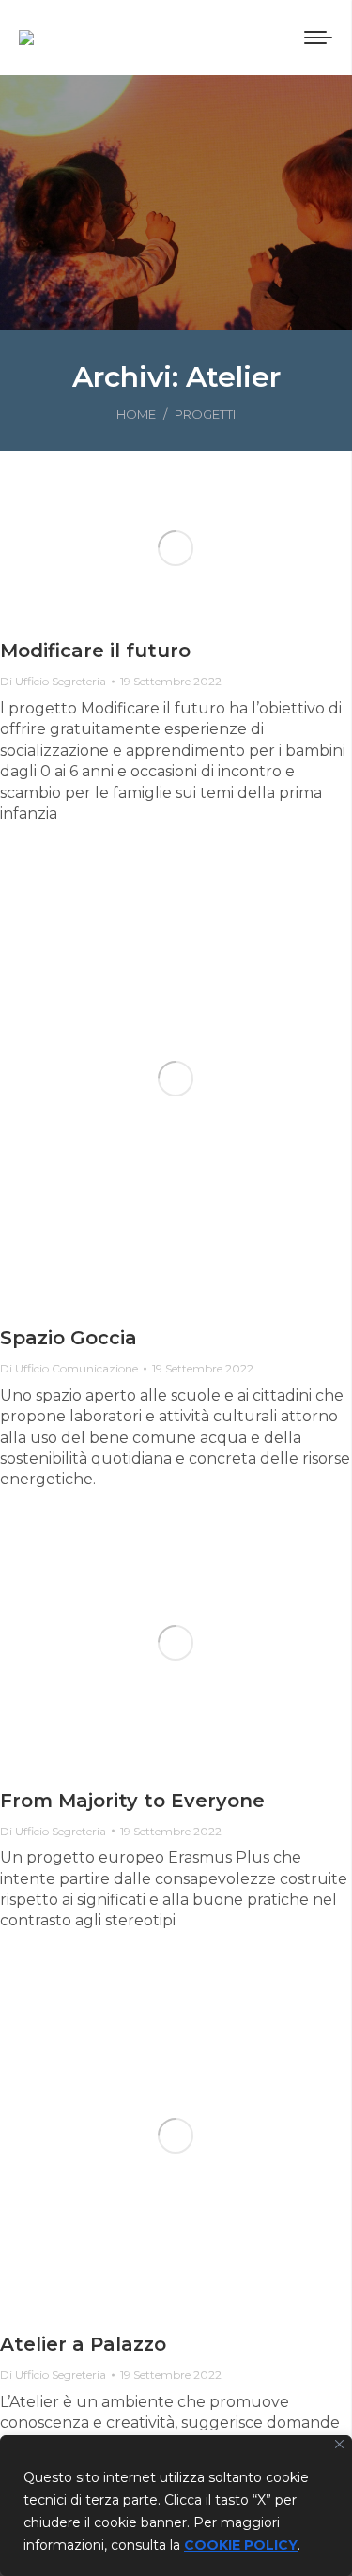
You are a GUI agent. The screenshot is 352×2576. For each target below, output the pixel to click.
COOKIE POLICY (241, 2545)
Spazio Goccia (69, 1338)
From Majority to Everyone (132, 1801)
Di (53, 681)
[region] (176, 2506)
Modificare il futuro (95, 651)
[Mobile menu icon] (318, 38)
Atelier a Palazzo (83, 2344)
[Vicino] (339, 2444)
